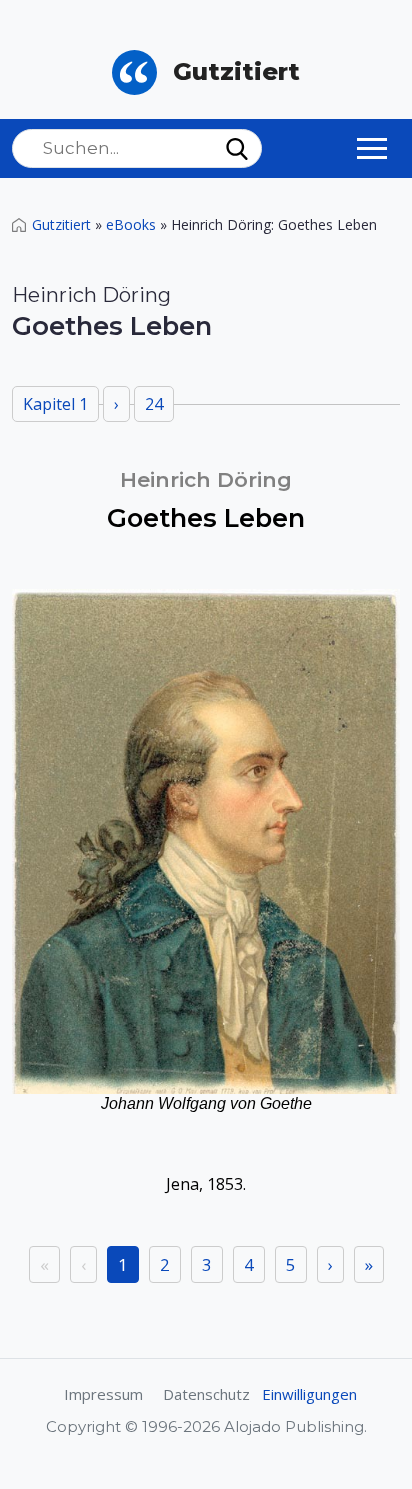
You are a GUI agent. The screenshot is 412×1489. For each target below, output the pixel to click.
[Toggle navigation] (372, 148)
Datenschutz (206, 1394)
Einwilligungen (309, 1394)
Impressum (103, 1394)
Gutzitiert (61, 224)
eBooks (131, 224)
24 (154, 404)
